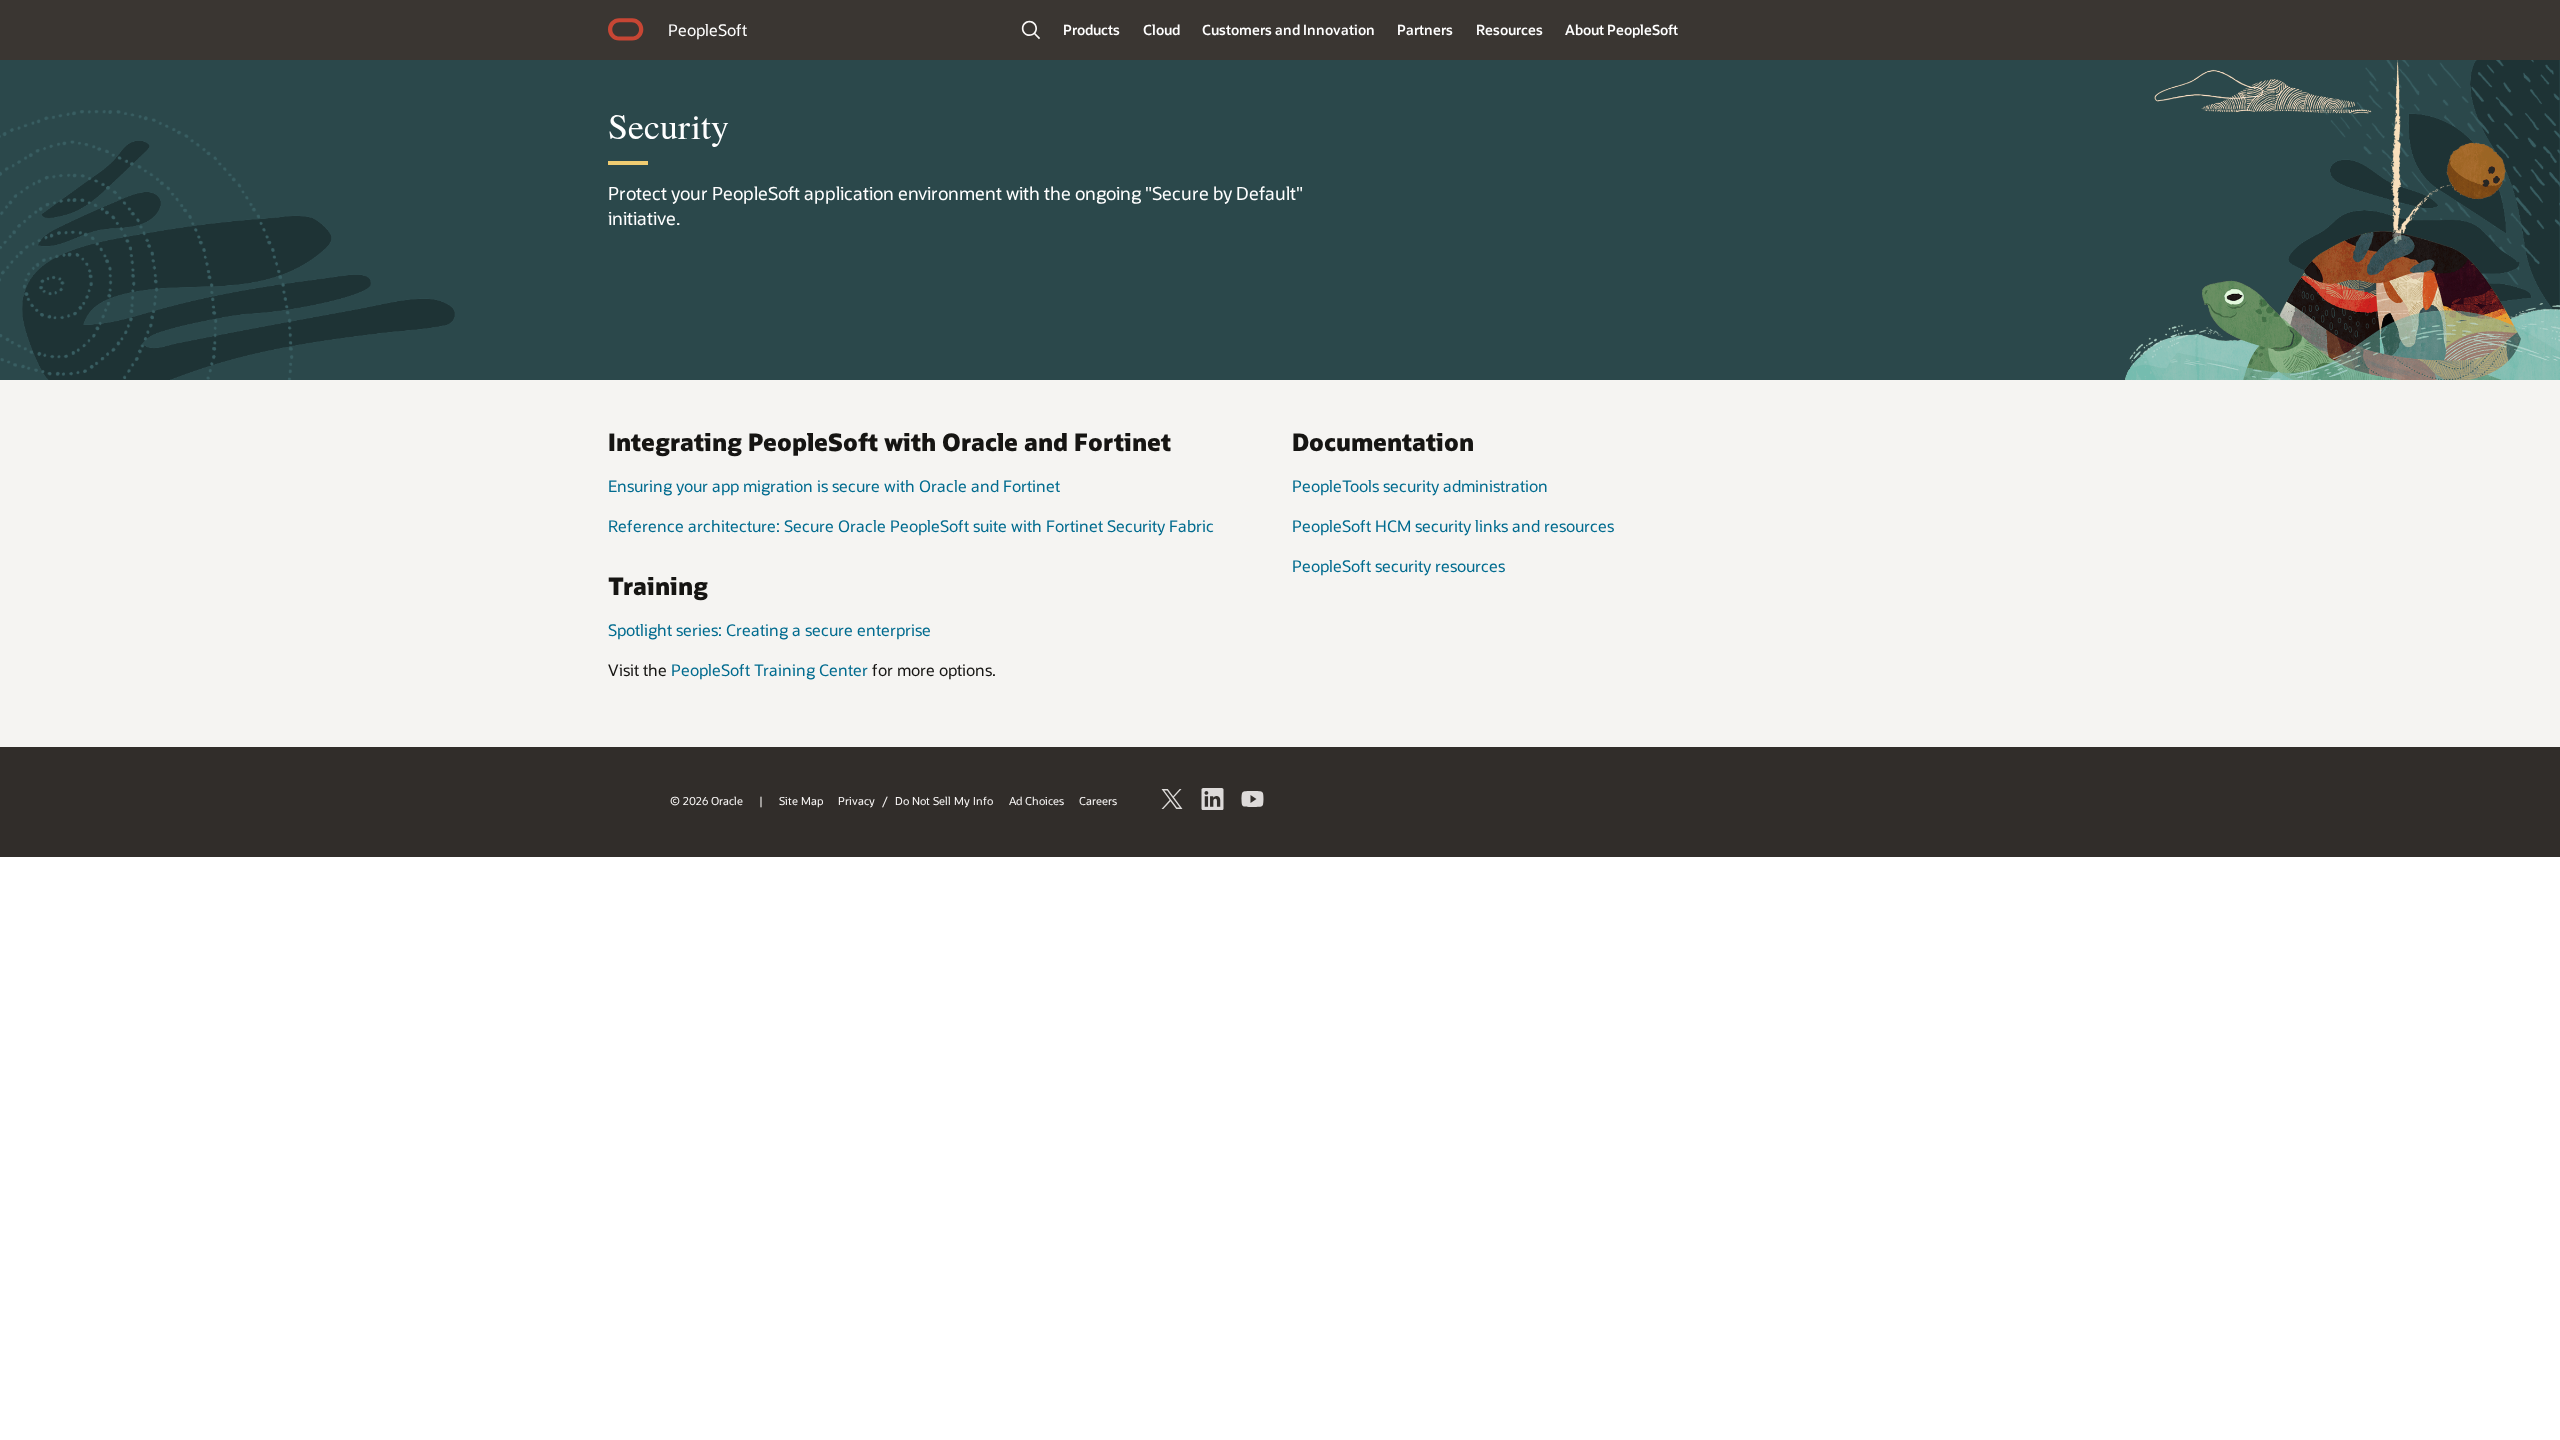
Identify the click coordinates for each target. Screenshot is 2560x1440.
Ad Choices (1036, 800)
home (626, 32)
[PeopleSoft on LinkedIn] (1213, 802)
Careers (1098, 800)
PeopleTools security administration (1420, 485)
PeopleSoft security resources (1398, 565)
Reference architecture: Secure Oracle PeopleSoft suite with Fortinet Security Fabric (911, 525)
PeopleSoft (707, 29)
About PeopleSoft (1621, 29)
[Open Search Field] (1031, 30)
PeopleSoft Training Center (769, 669)
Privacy (856, 800)
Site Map (801, 800)
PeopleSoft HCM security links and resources (1453, 525)
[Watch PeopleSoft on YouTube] (1253, 802)
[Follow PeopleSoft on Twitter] (1173, 802)
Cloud (1161, 29)
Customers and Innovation (1288, 29)
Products (1091, 29)
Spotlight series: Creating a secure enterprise (769, 629)
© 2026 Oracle (706, 800)
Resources (1509, 29)
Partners (1425, 29)
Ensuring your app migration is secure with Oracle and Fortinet (834, 485)
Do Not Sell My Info (944, 800)
